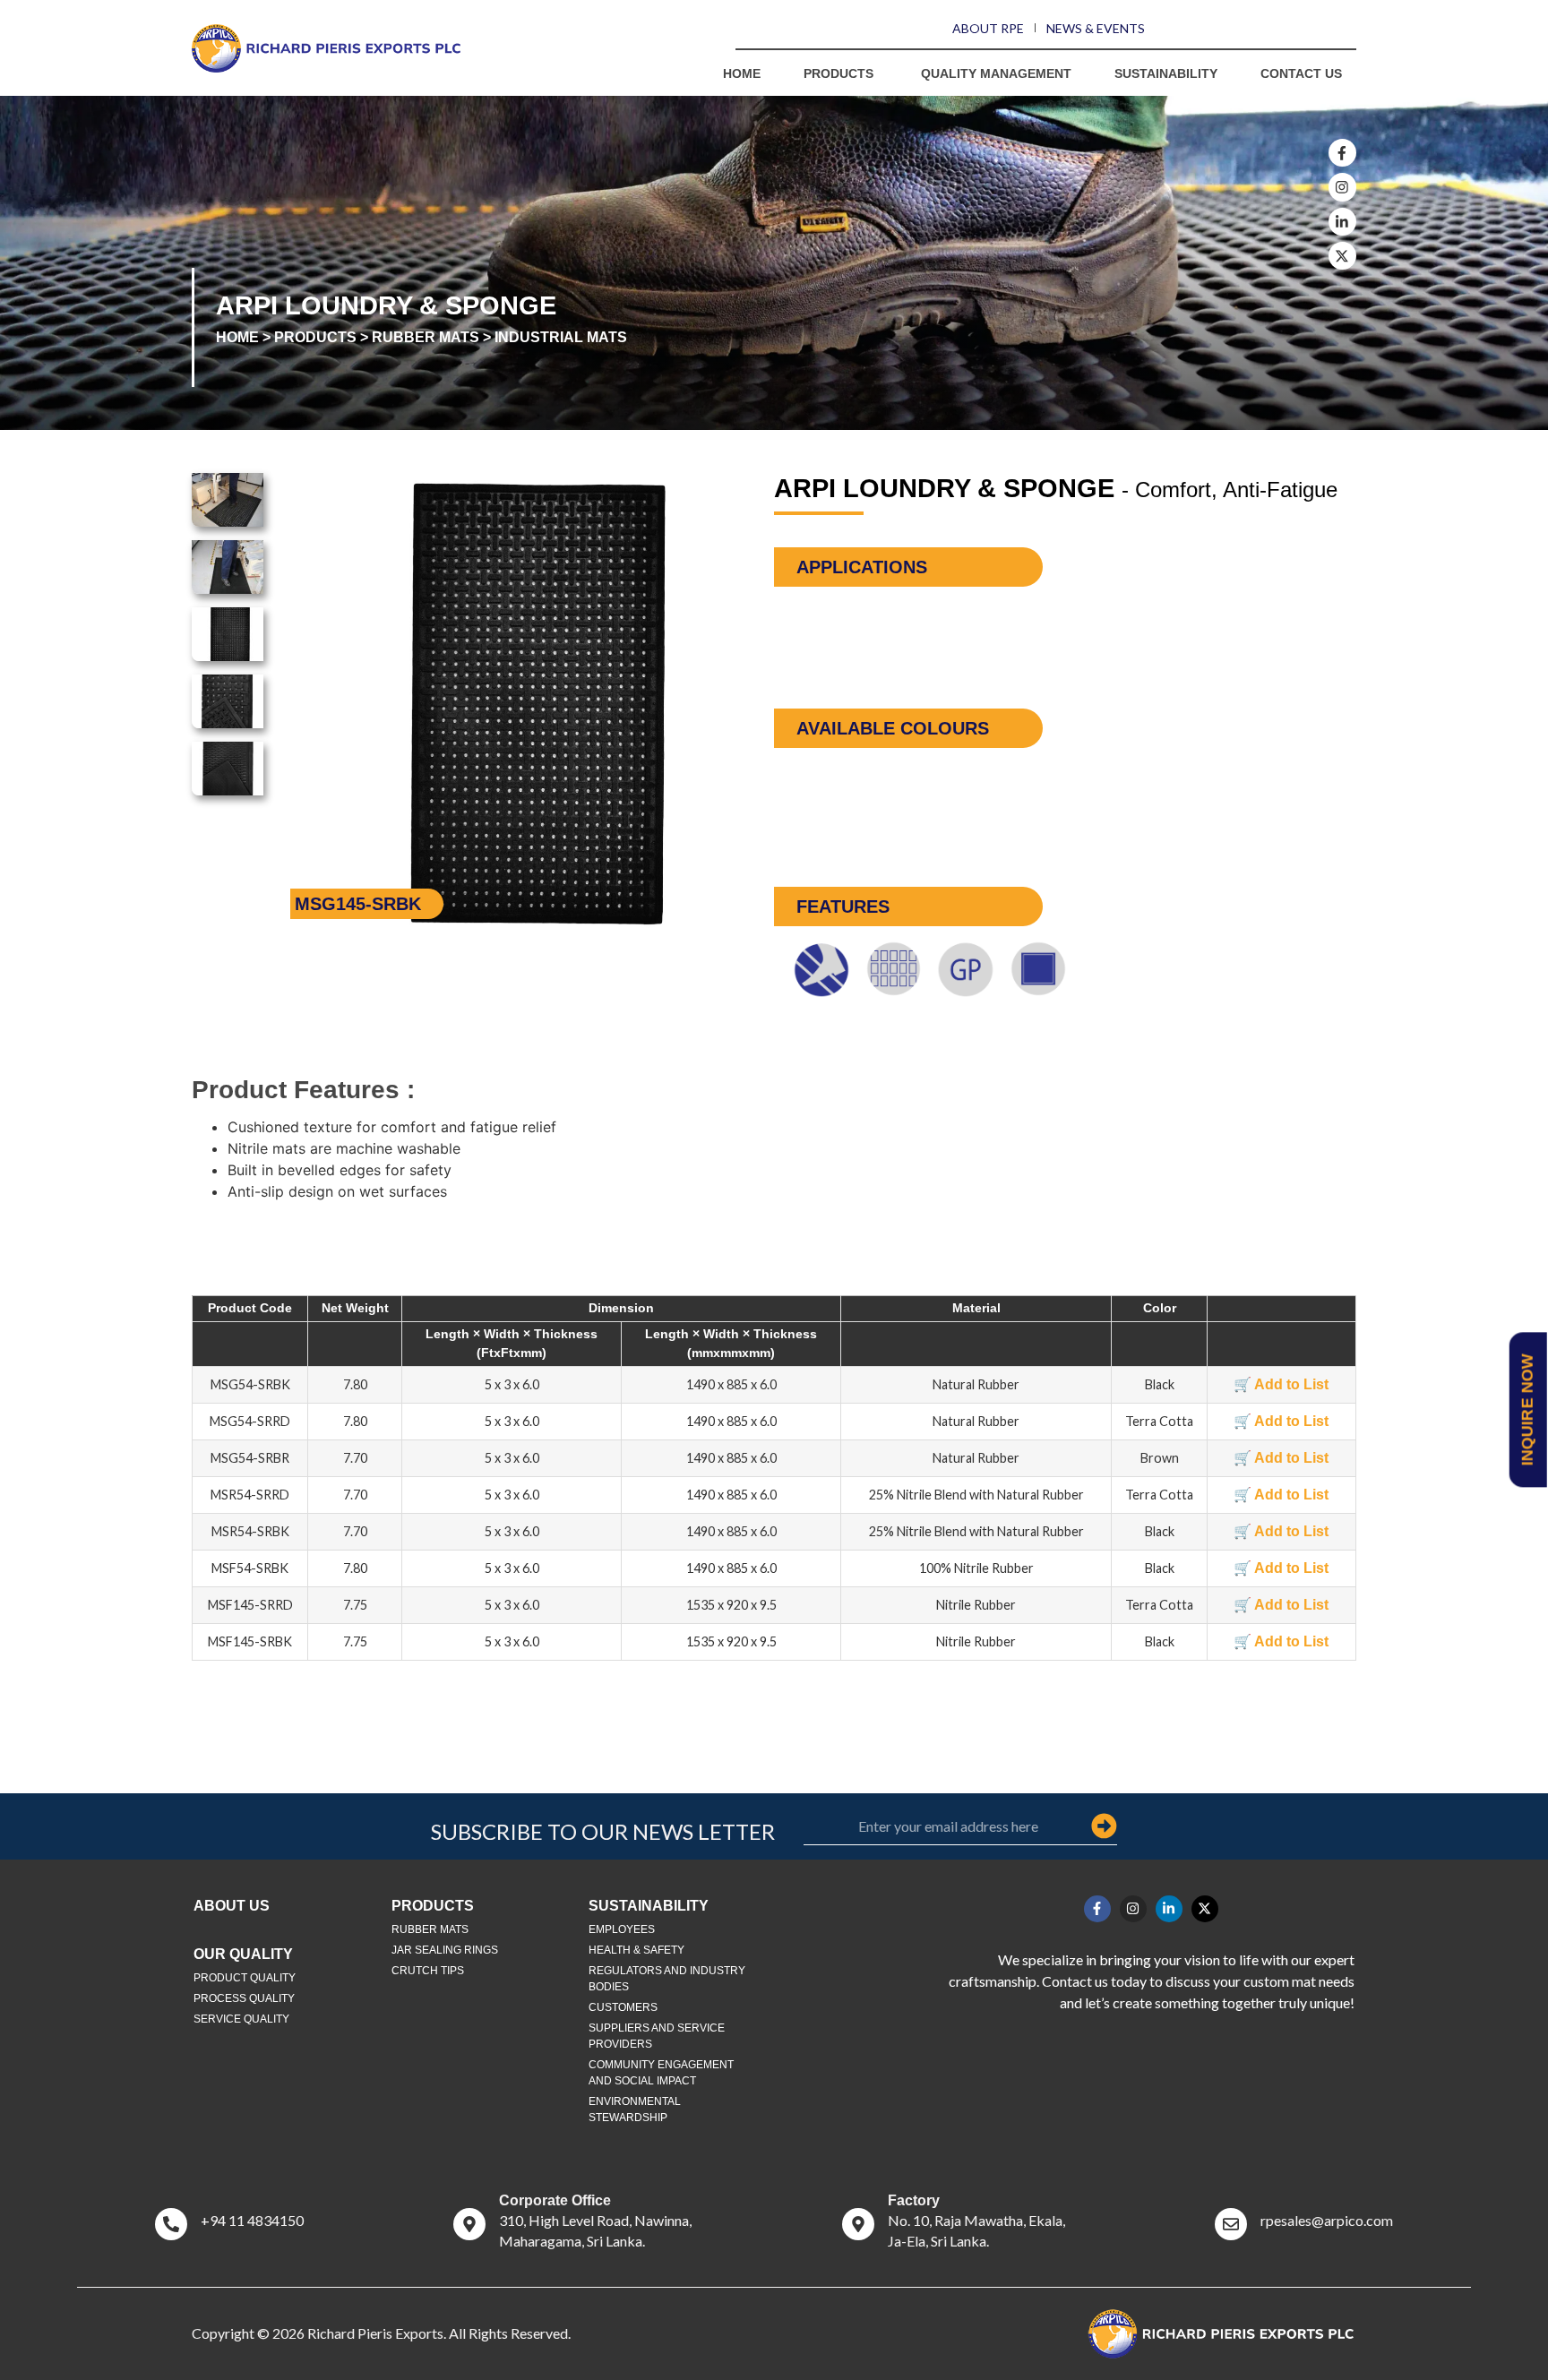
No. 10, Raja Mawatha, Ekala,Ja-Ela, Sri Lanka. (976, 2221)
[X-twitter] (1342, 256)
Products (315, 337)
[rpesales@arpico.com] (1231, 2224)
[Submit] (1104, 1826)
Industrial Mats (561, 337)
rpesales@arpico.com (1327, 2220)
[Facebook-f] (1342, 153)
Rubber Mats (426, 337)
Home (237, 337)
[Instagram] (1342, 187)
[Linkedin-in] (1342, 222)
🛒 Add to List (1281, 1384)
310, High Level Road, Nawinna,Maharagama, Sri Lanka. (595, 2221)
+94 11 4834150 (252, 2220)
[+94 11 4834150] (171, 2224)
